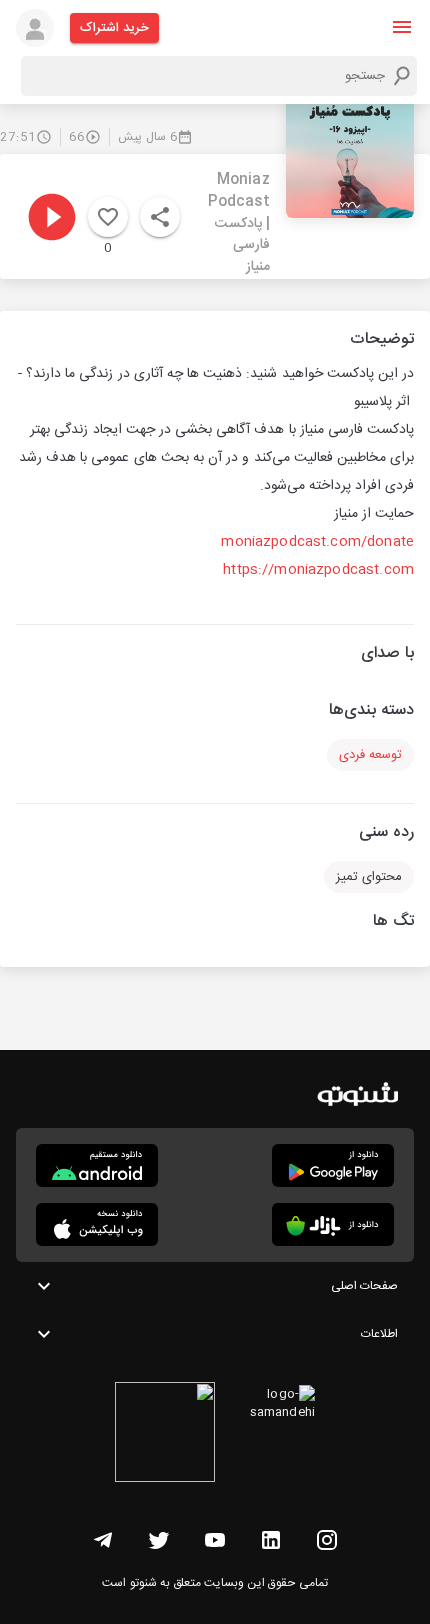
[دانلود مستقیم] (97, 1165)
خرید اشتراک (114, 28)
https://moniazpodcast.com (318, 570)
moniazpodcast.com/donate (317, 542)
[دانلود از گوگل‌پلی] (333, 1165)
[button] (402, 27)
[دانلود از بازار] (333, 1224)
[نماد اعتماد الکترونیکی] (165, 1435)
